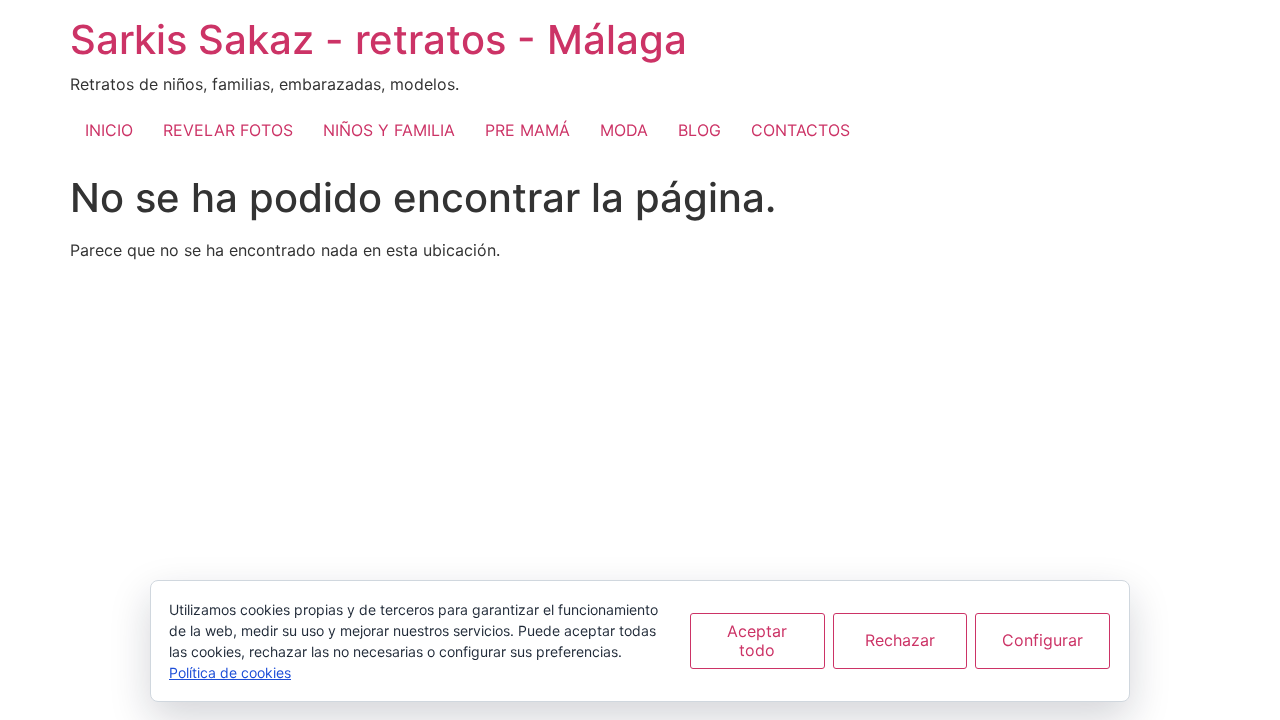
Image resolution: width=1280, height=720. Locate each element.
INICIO (109, 130)
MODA (624, 130)
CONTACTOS (800, 130)
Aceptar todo (757, 640)
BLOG (699, 130)
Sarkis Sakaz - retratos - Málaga (378, 39)
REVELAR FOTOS (228, 130)
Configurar (1042, 640)
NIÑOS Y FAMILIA (389, 130)
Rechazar (900, 640)
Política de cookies (230, 672)
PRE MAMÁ (527, 130)
